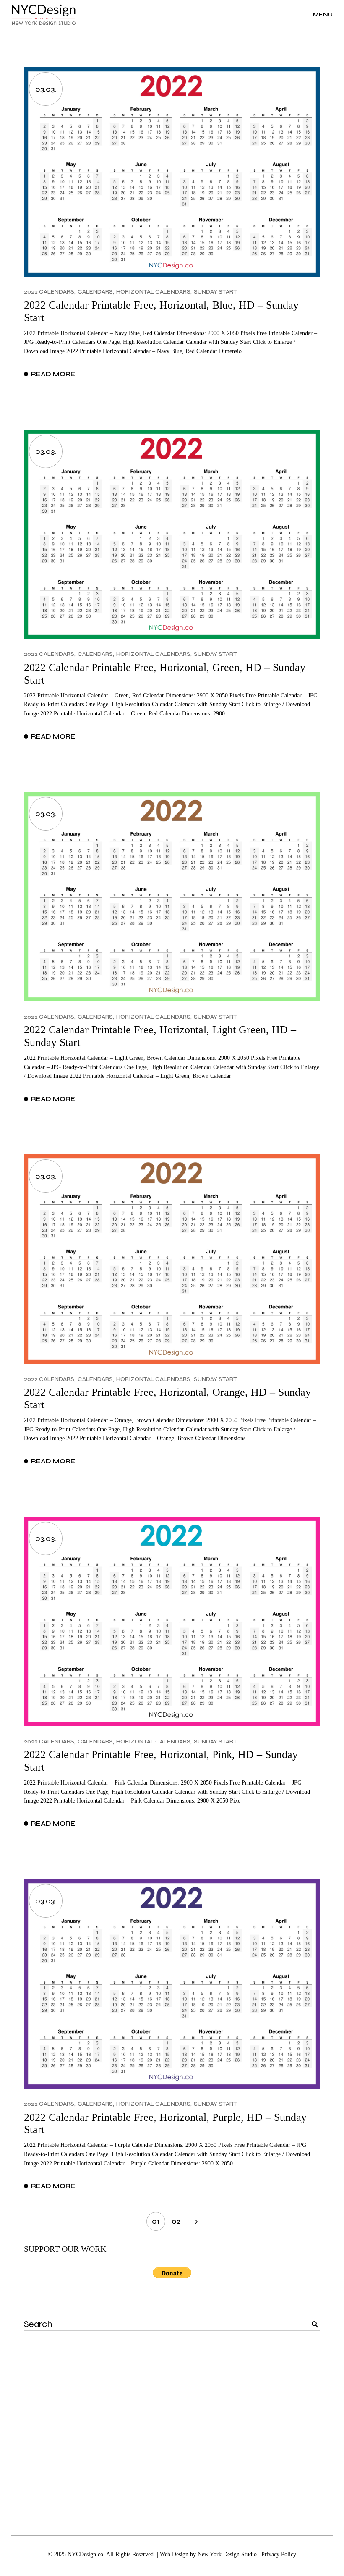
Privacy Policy (279, 2554)
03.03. (46, 89)
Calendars (95, 292)
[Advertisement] (172, 2426)
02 (176, 2221)
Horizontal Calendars (153, 292)
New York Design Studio (227, 2554)
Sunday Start (215, 292)
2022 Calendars (49, 292)
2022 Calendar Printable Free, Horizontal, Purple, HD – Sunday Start (165, 2124)
